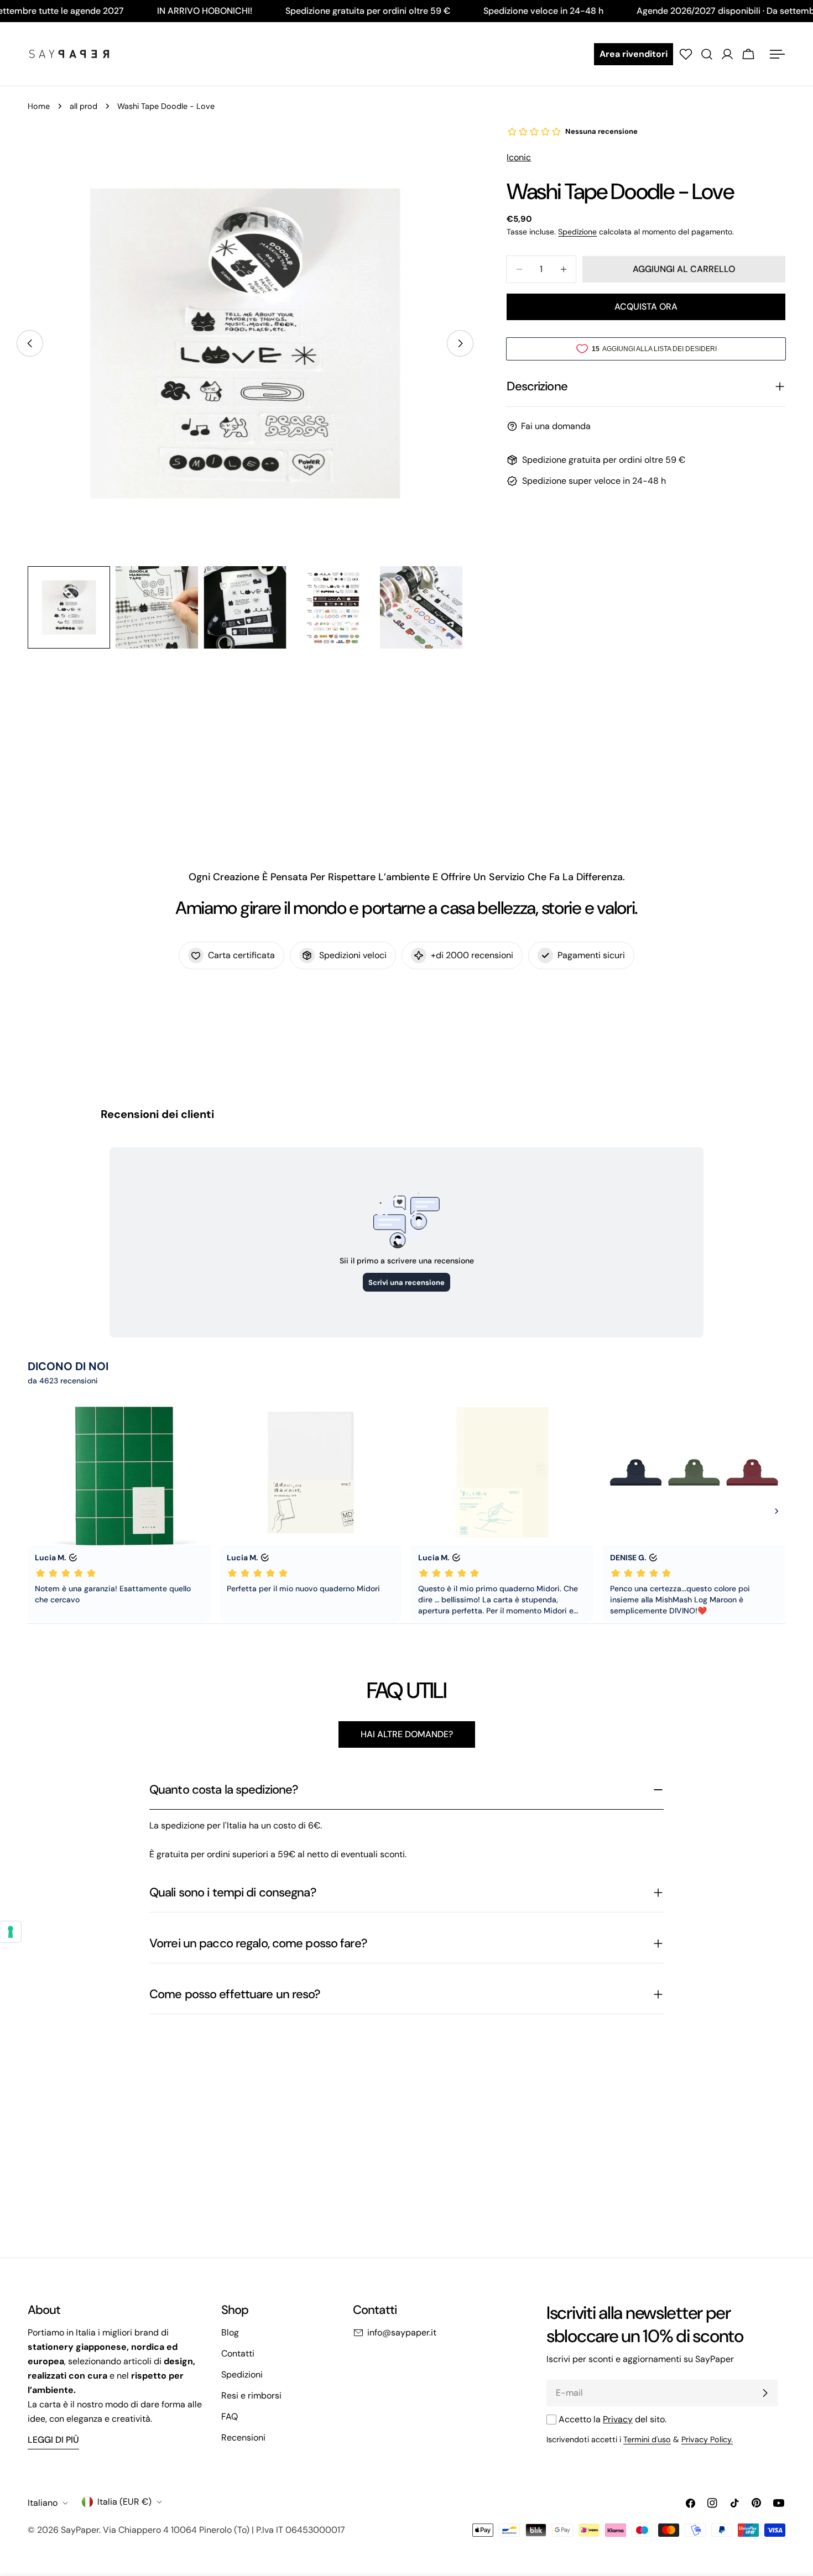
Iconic (519, 157)
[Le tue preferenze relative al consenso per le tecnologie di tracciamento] (11, 1932)
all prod (84, 106)
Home (39, 106)
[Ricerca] (707, 54)
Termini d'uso (647, 2439)
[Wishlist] (686, 54)
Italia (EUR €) (124, 2502)
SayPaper (80, 2530)
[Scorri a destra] (460, 343)
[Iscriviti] (765, 2393)
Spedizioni (242, 2374)
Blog (230, 2332)
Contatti (238, 2353)
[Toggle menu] (777, 54)
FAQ (230, 2416)
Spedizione (577, 232)
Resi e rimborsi (251, 2395)
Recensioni (243, 2437)
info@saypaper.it (402, 2332)
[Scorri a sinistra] (30, 343)
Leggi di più (53, 2440)
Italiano (43, 2503)
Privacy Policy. (707, 2439)
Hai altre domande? (407, 1734)
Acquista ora (646, 307)
